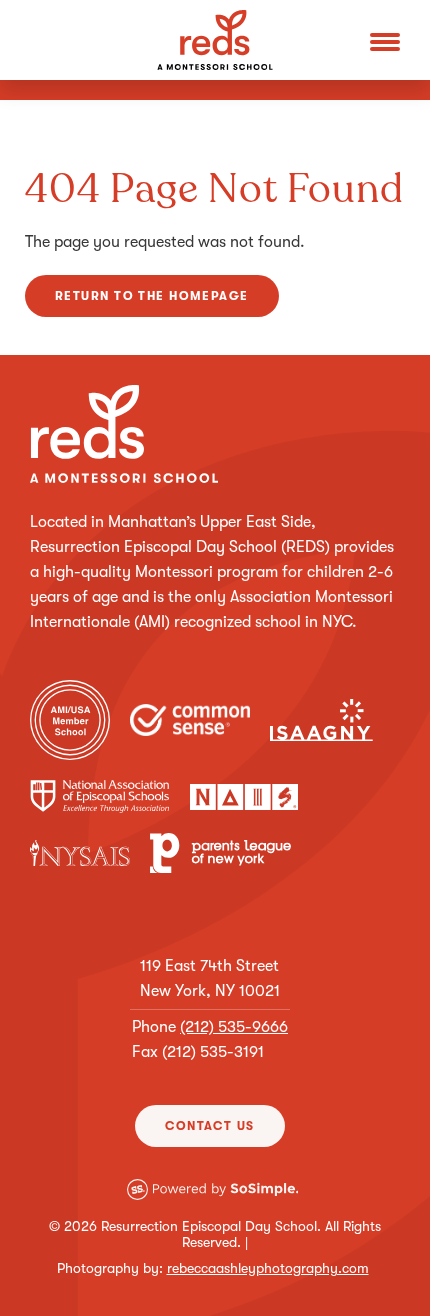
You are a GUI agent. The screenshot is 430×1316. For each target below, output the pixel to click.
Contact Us (209, 1126)
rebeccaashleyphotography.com (268, 1268)
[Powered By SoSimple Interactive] (212, 1203)
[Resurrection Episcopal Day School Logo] (215, 40)
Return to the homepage (152, 296)
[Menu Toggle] (385, 40)
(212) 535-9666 (234, 1027)
